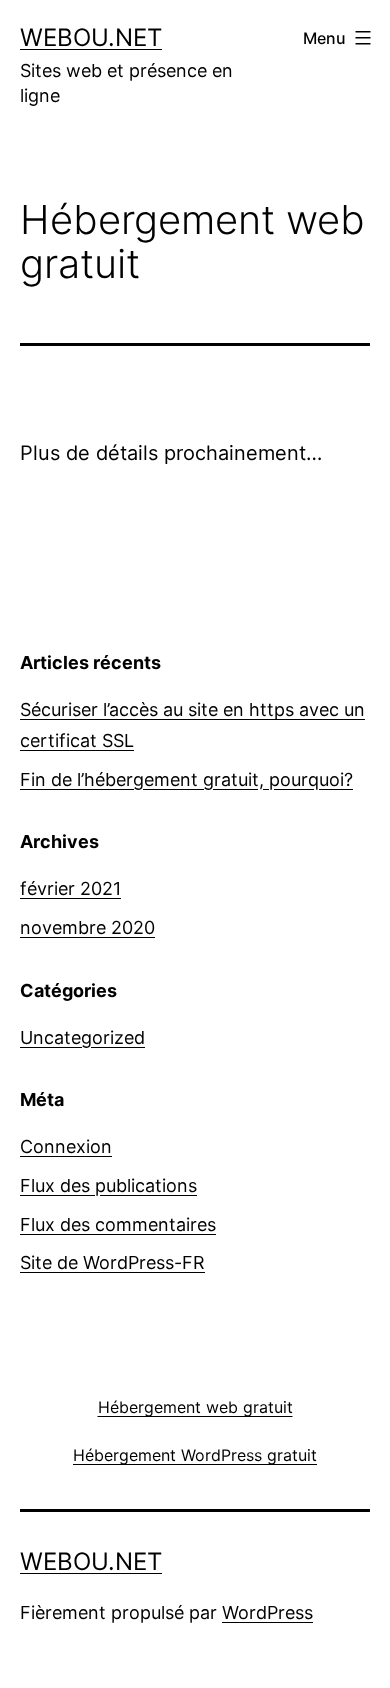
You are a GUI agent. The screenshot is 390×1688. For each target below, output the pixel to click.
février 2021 (70, 888)
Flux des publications (108, 1185)
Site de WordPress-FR (112, 1262)
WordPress (267, 1612)
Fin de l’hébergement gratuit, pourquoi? (186, 779)
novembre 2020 (87, 927)
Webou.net (91, 37)
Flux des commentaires (118, 1224)
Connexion (66, 1146)
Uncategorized (82, 1037)
